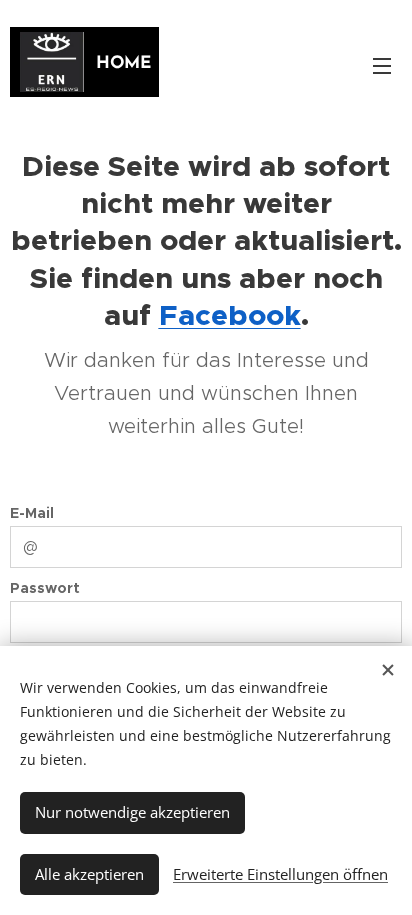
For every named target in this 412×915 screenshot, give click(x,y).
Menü (382, 65)
